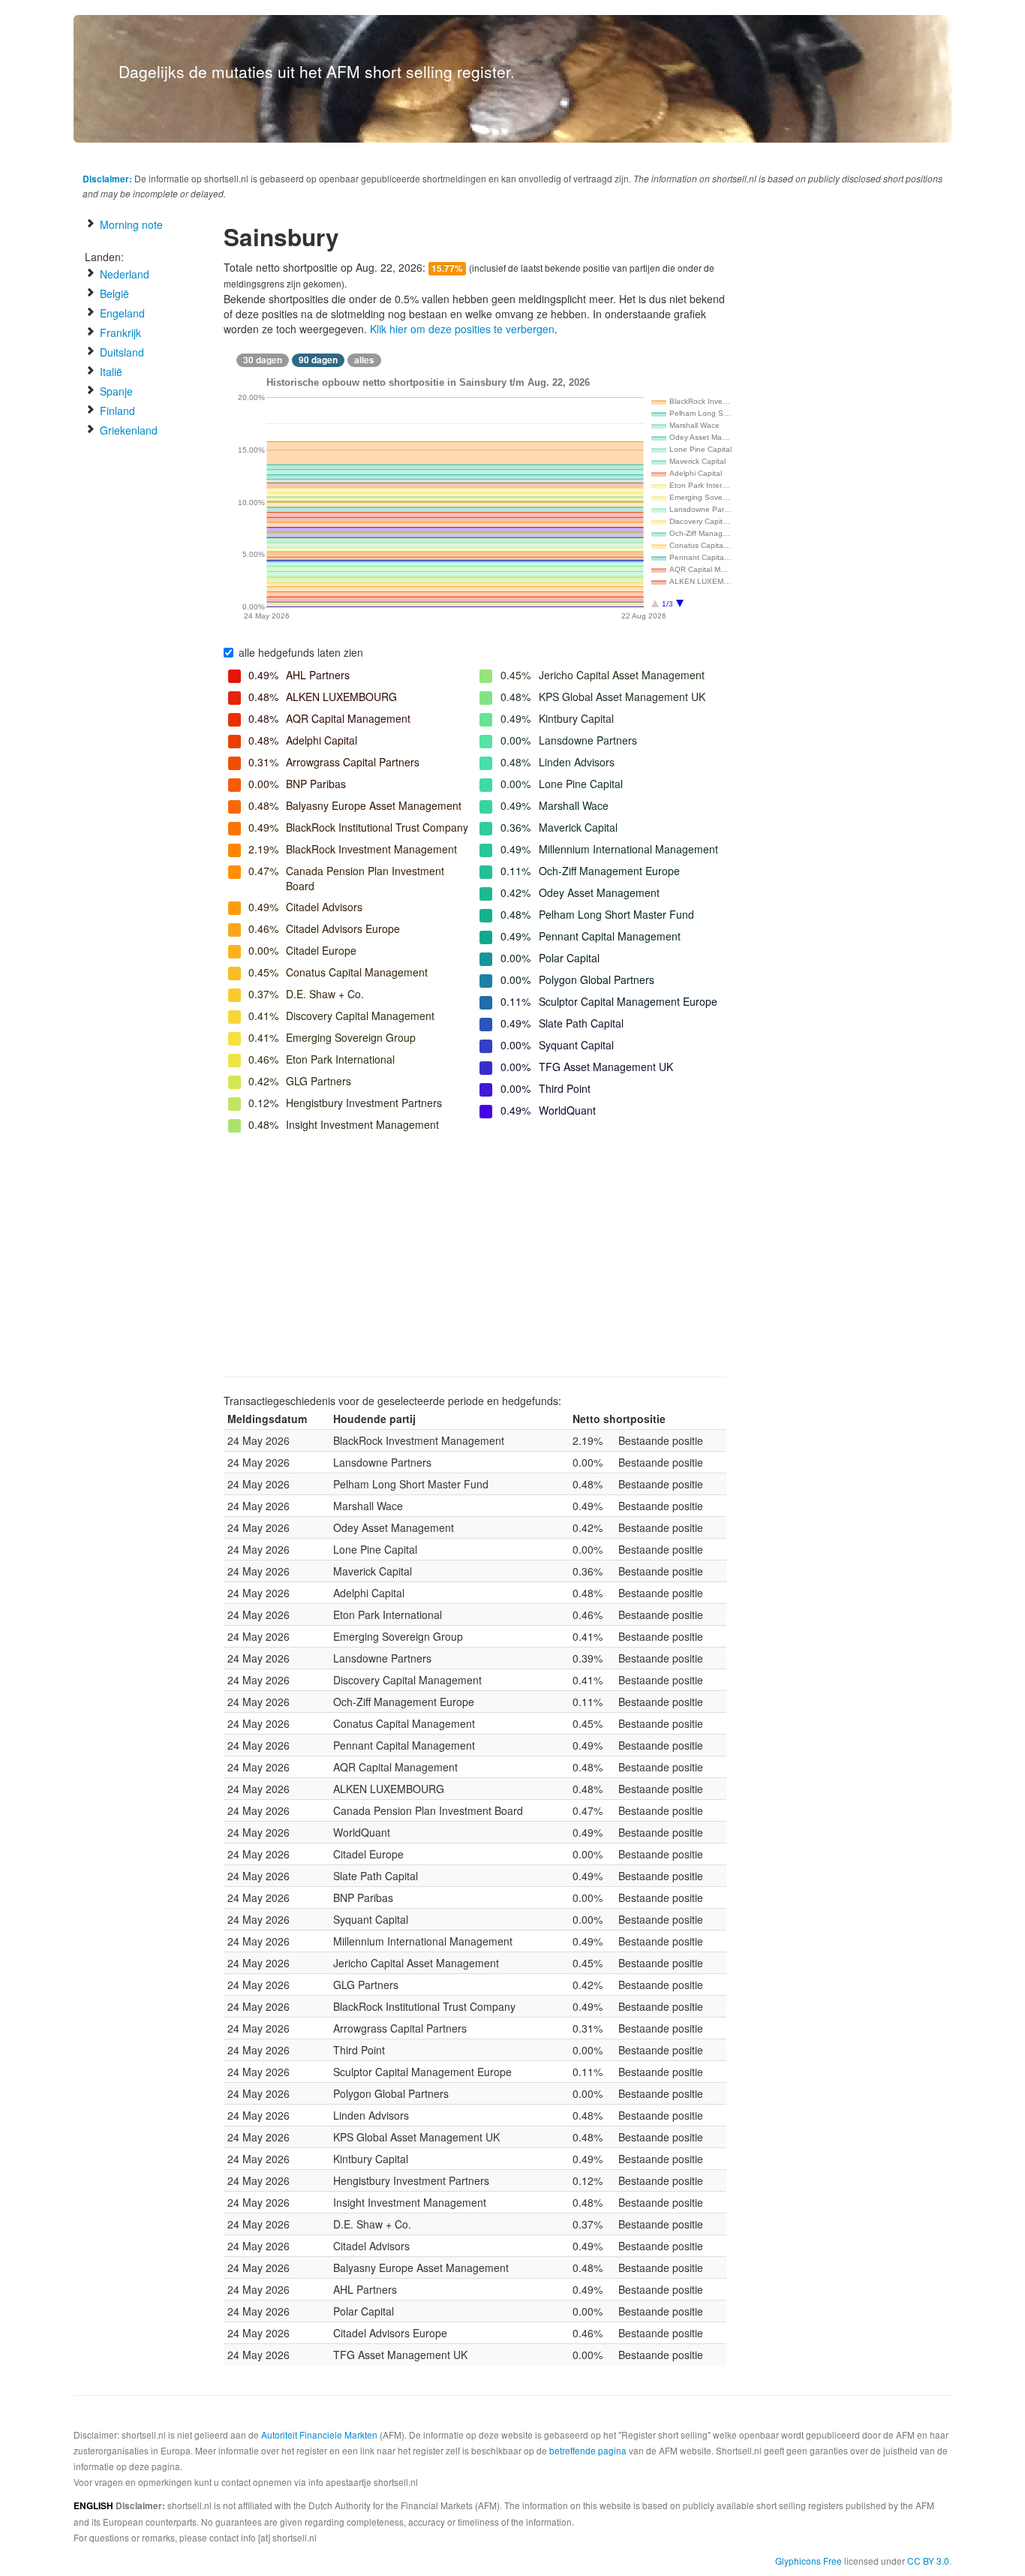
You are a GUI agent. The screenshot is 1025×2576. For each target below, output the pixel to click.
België (113, 293)
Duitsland (120, 352)
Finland (116, 411)
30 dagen (263, 360)
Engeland (121, 313)
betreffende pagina (588, 2450)
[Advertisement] (475, 1256)
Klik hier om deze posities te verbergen (462, 329)
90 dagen (318, 360)
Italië (110, 372)
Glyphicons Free (809, 2561)
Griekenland (127, 430)
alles (364, 360)
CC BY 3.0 (928, 2561)
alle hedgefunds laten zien (301, 652)
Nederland (123, 274)
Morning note (130, 224)
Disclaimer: (107, 179)
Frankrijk (119, 333)
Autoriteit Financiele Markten (319, 2435)
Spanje (115, 391)
